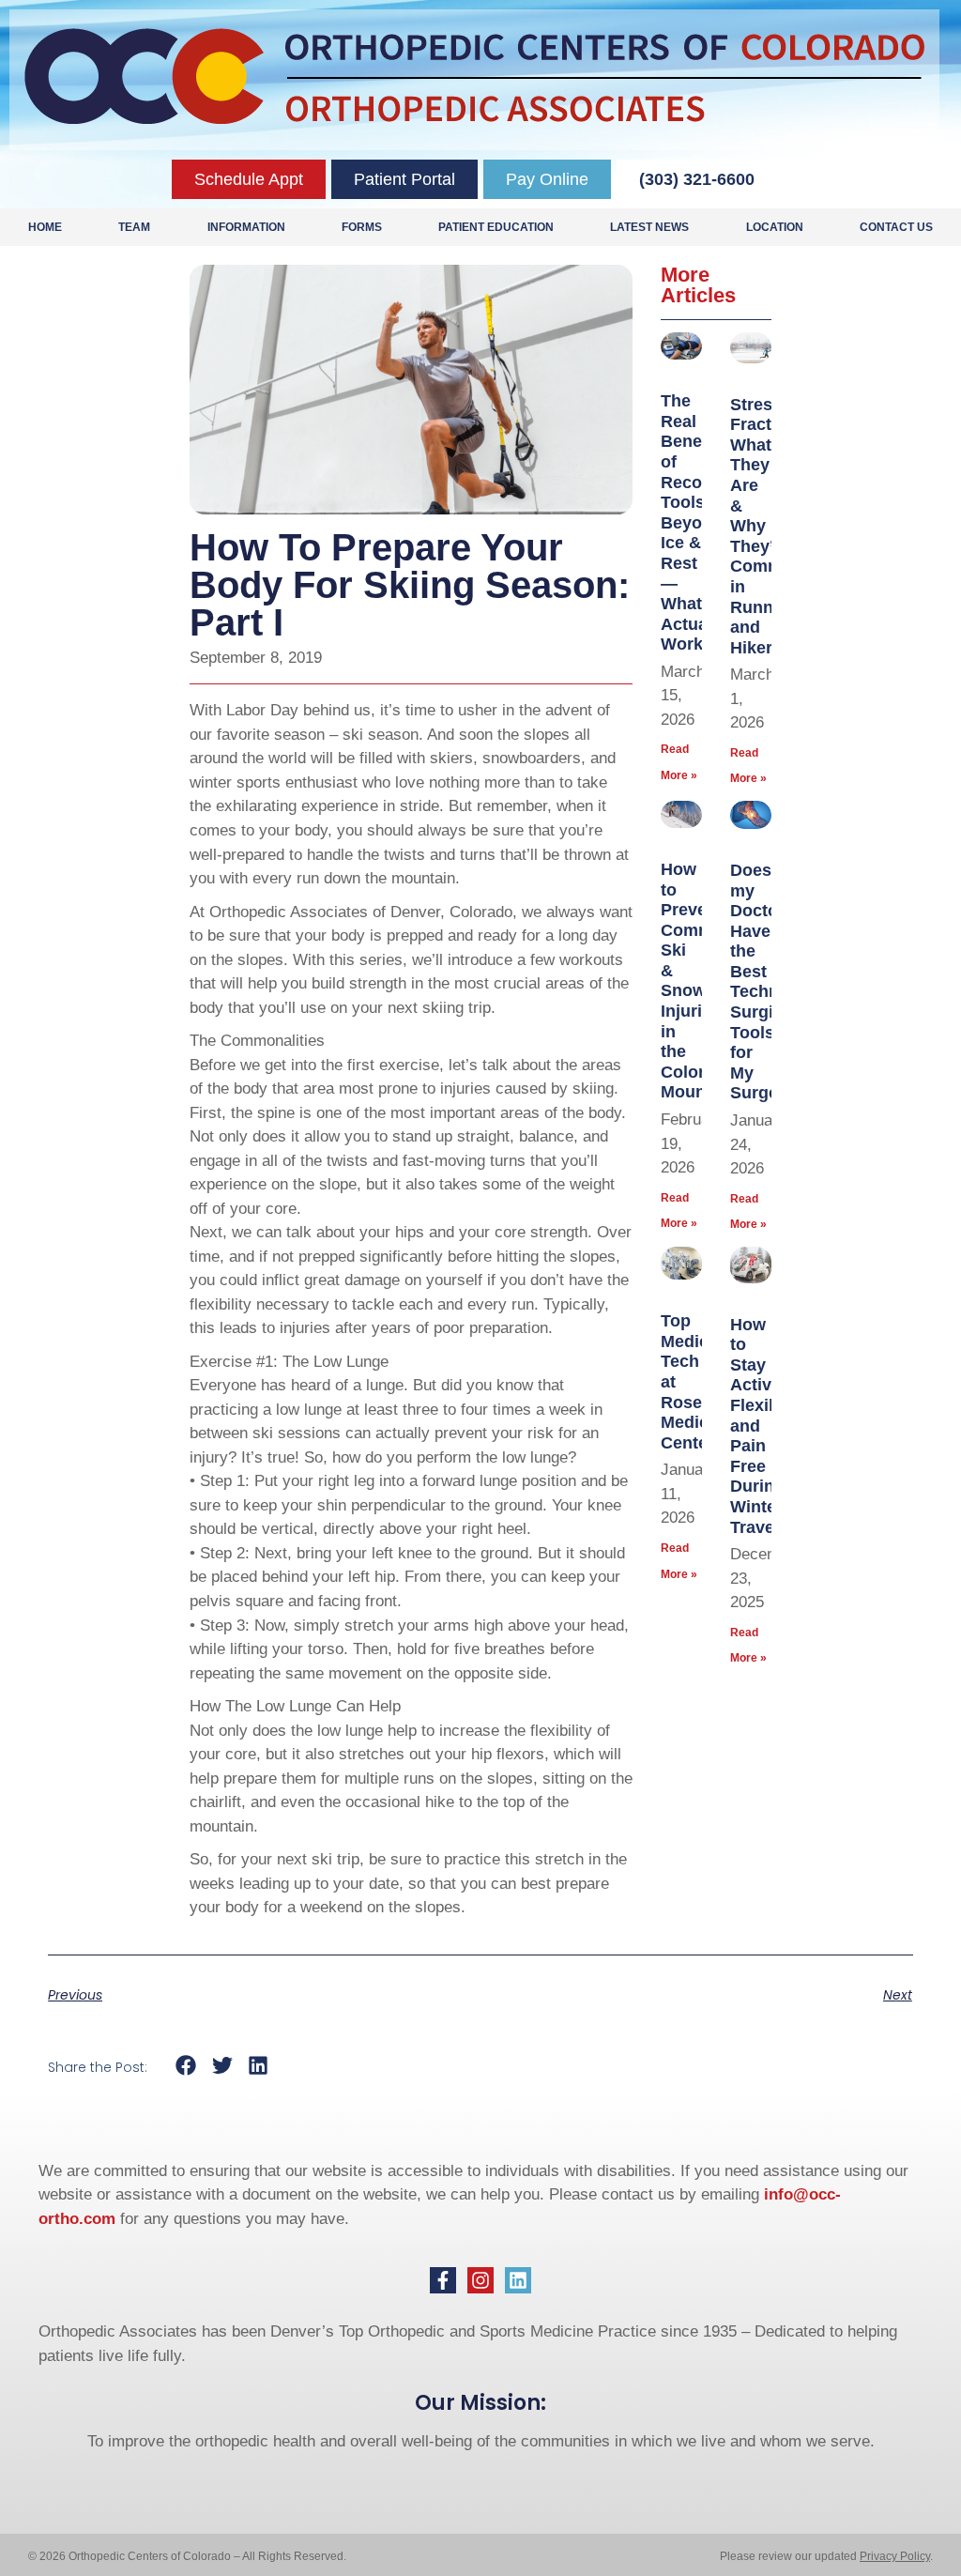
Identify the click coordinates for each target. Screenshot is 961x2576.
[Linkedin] (518, 2280)
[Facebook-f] (443, 2280)
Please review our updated (790, 2556)
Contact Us (896, 227)
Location (775, 227)
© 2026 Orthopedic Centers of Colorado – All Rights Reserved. (187, 2556)
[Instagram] (480, 2280)
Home (45, 227)
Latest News (649, 227)
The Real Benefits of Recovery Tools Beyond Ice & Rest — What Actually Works (699, 522)
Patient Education (496, 227)
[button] (186, 2066)
